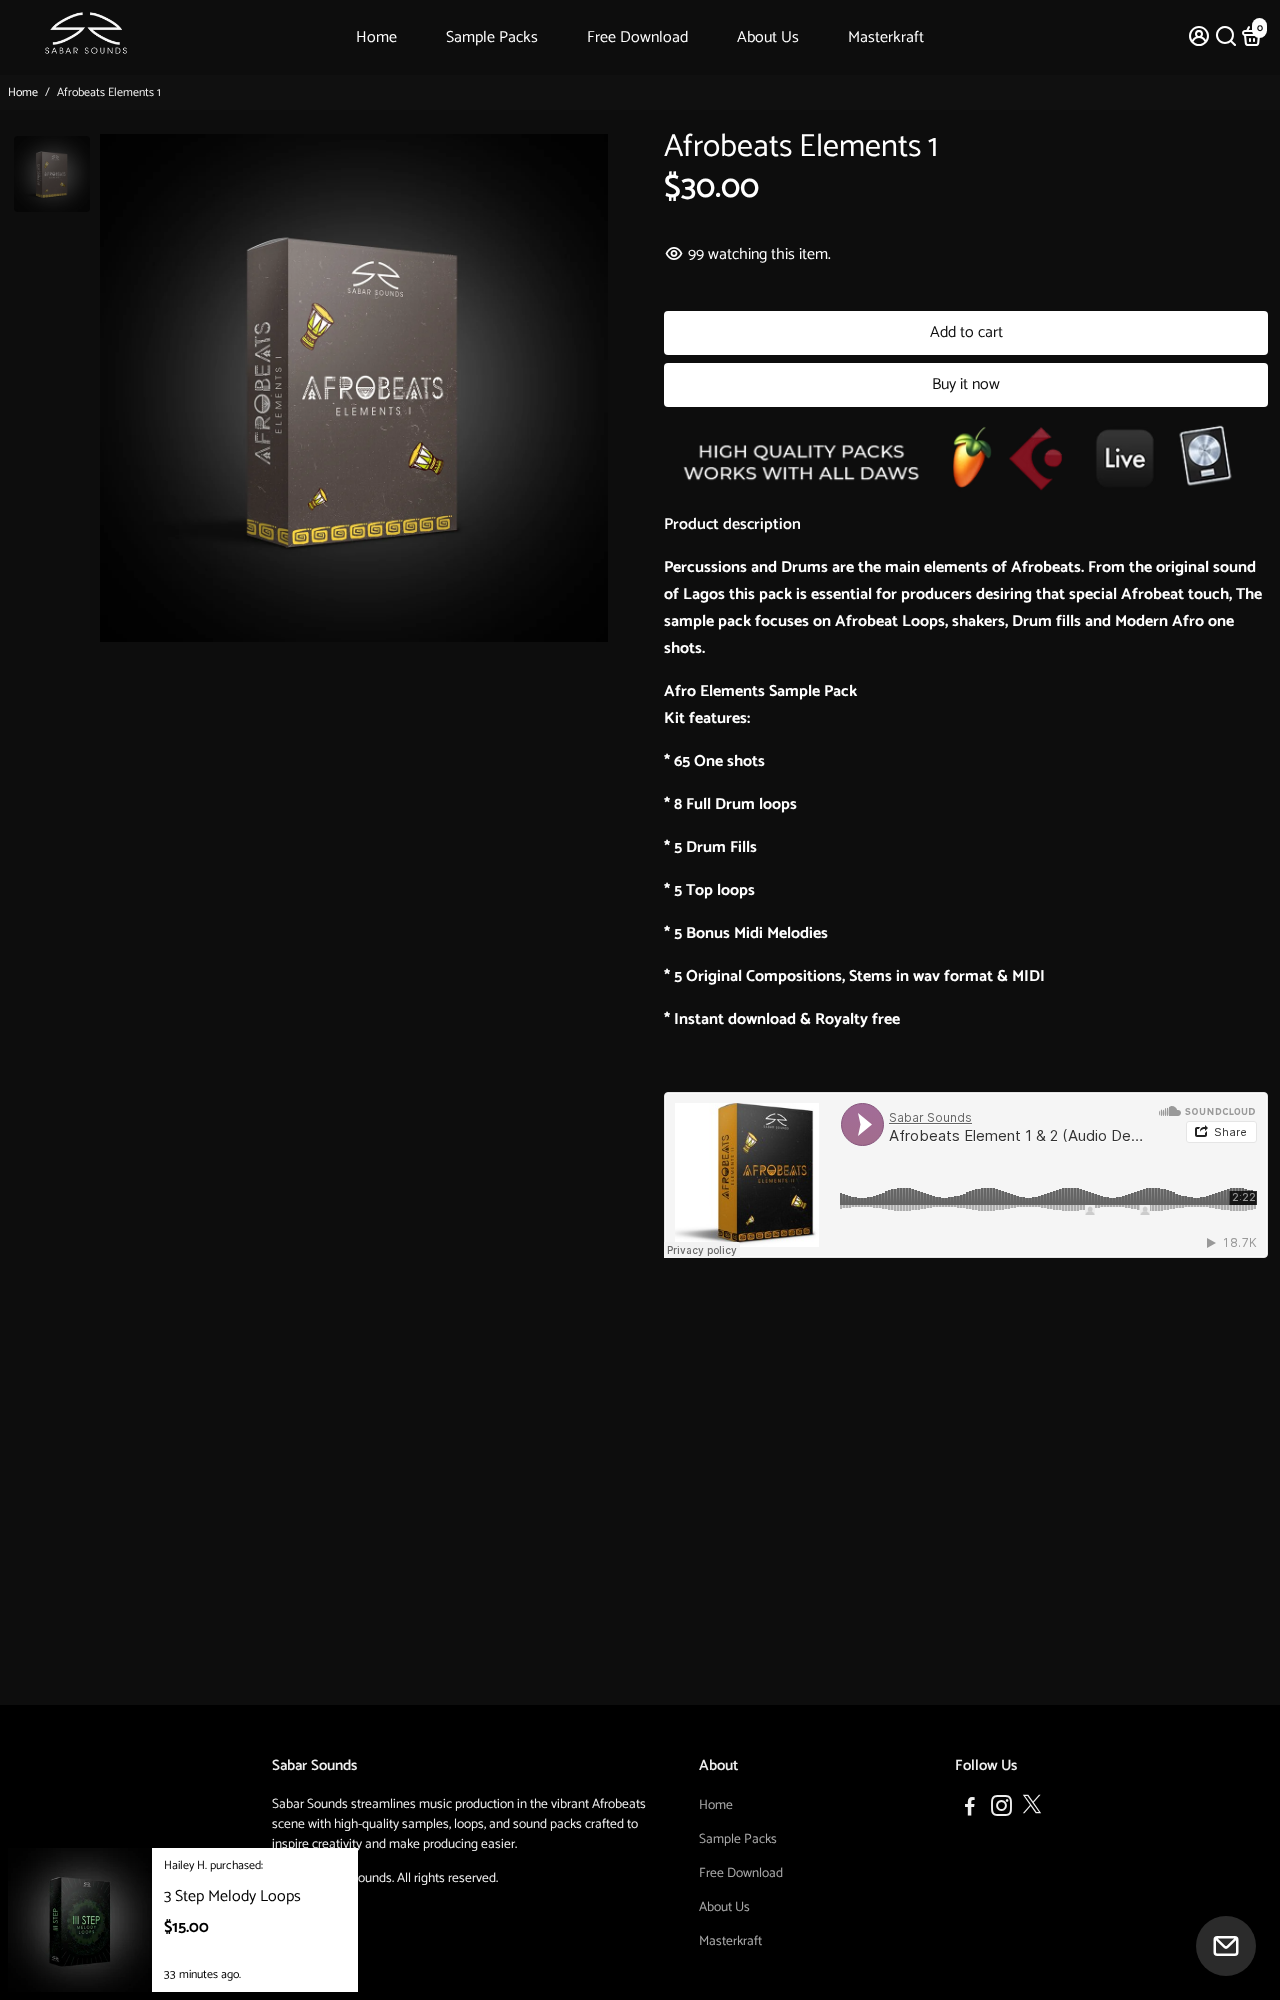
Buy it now (966, 384)
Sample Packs (492, 37)
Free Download (637, 37)
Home (376, 37)
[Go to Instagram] (1001, 1809)
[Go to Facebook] (970, 1809)
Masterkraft (886, 37)
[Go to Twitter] (1032, 1809)
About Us (768, 37)
